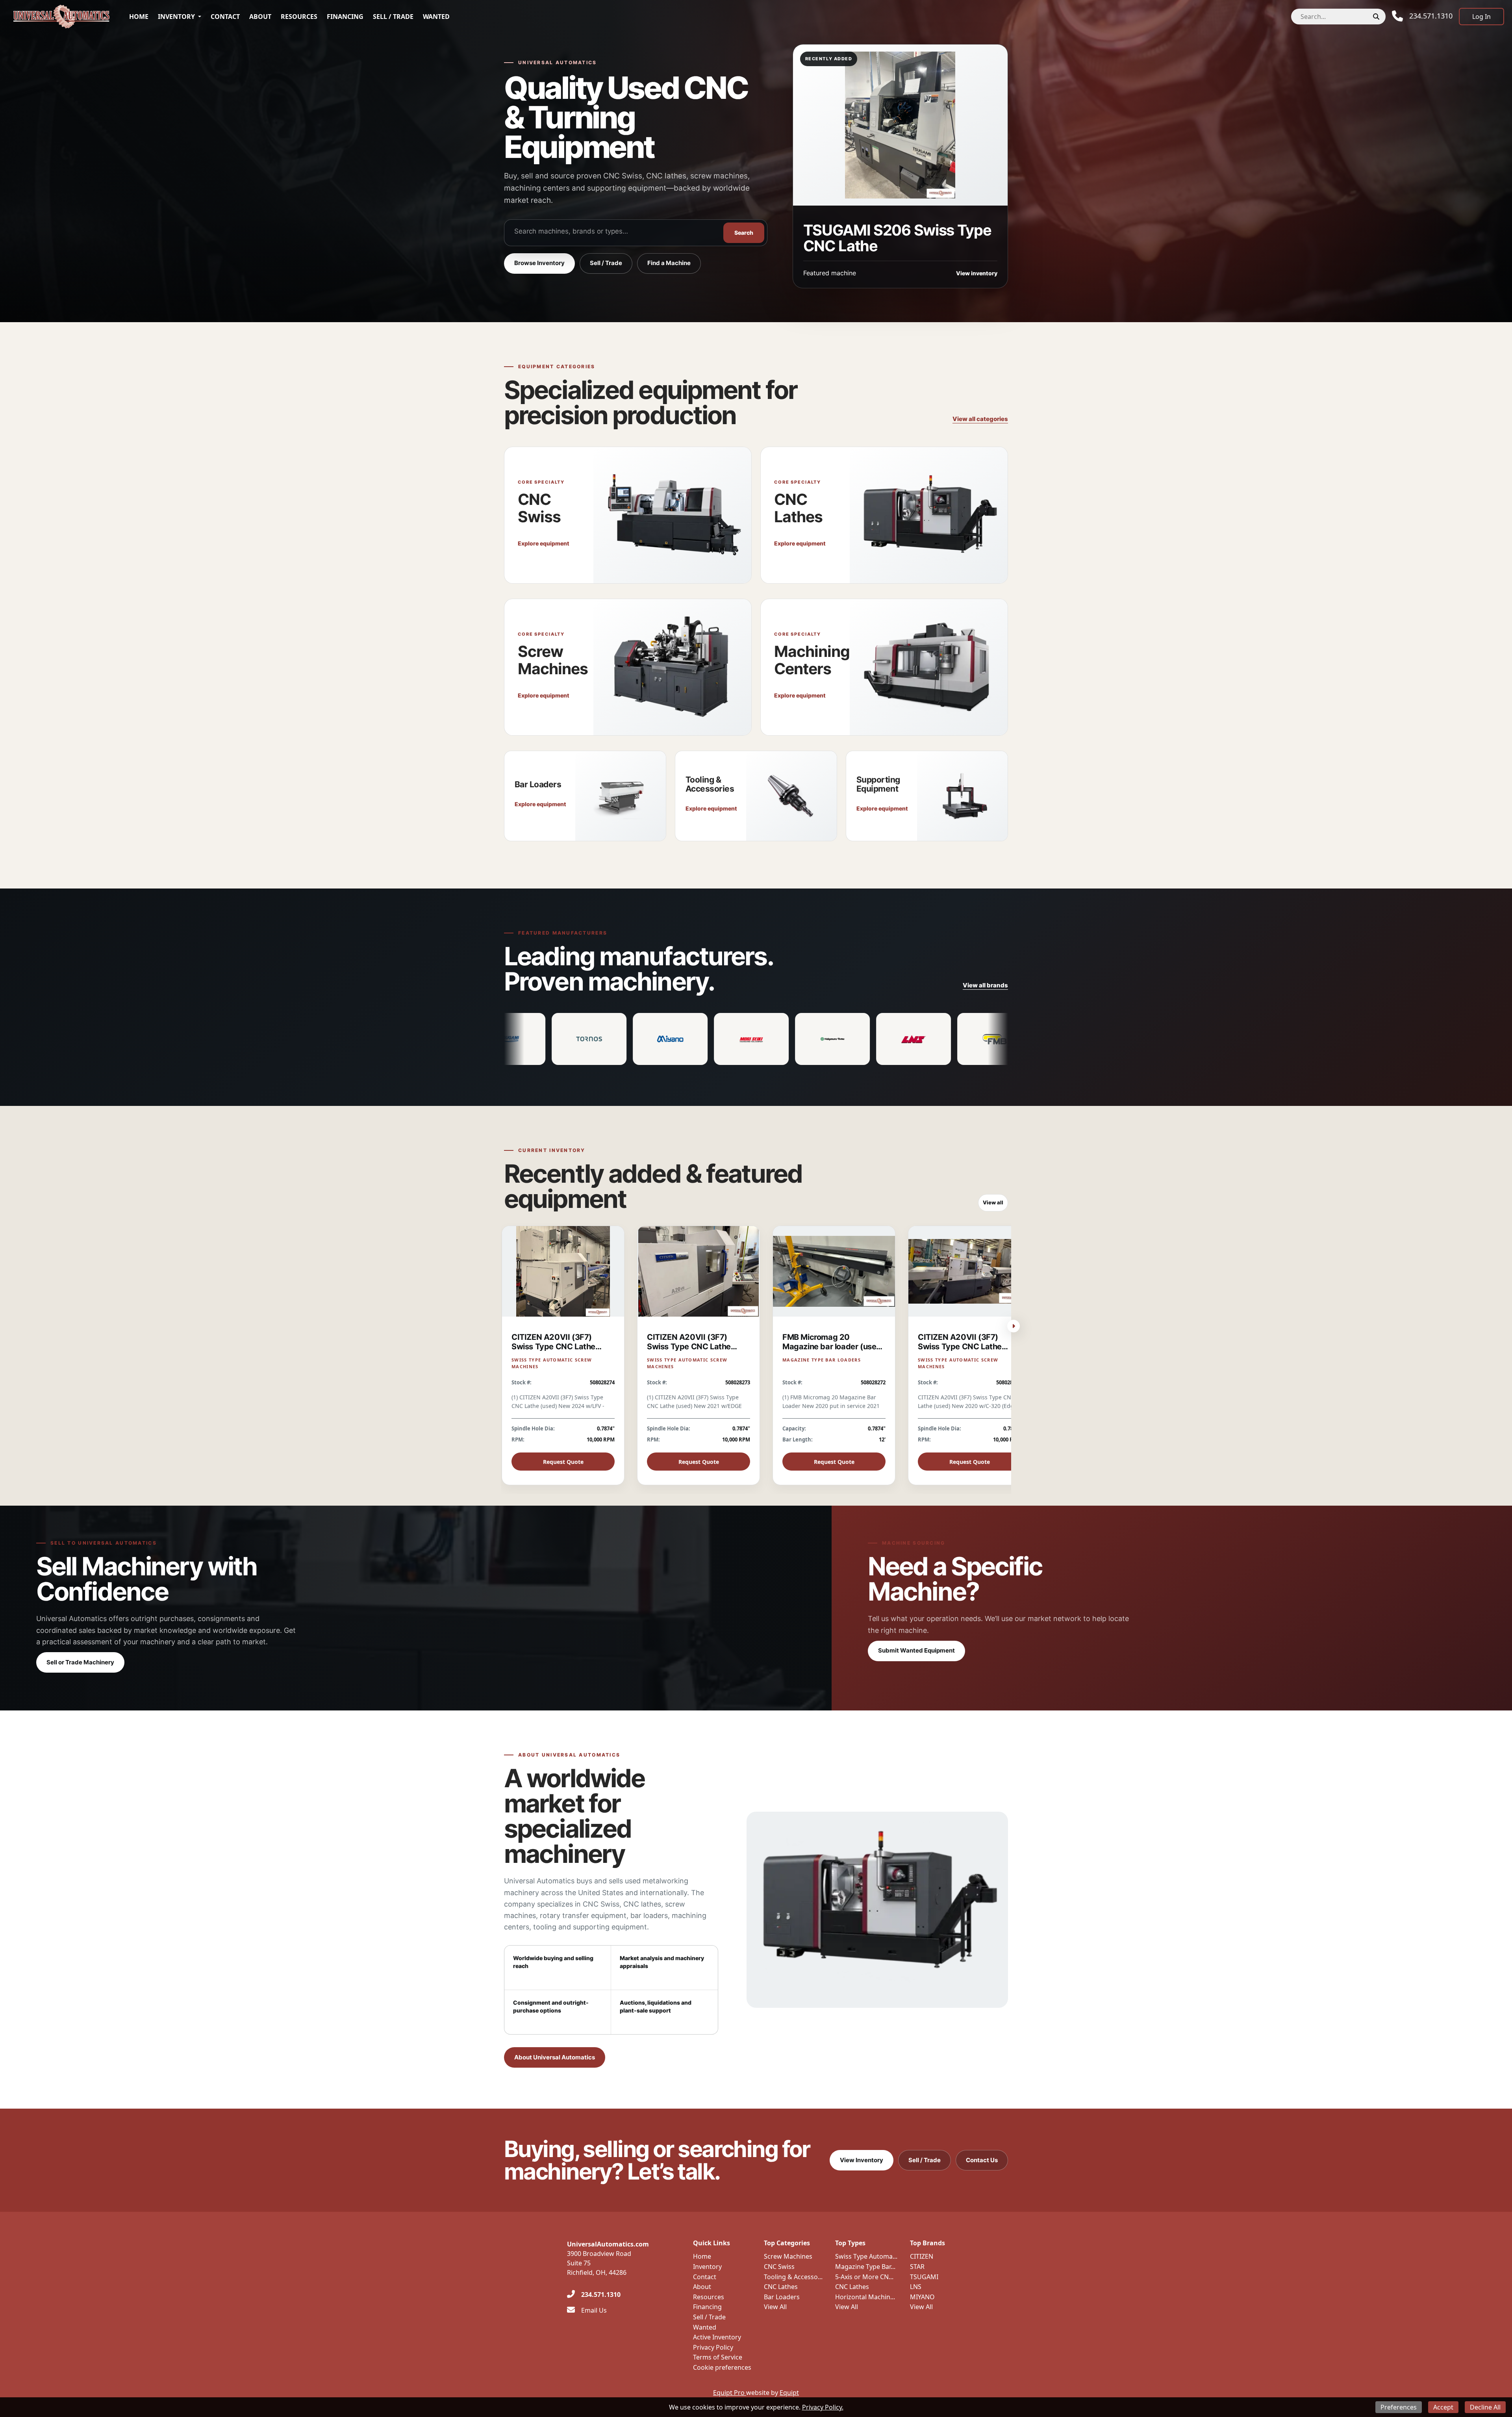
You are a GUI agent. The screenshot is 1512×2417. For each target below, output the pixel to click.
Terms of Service (718, 2357)
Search (744, 233)
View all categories (980, 419)
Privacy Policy (713, 2347)
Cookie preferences (722, 2367)
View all (993, 1202)
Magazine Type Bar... (865, 2267)
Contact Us (982, 2160)
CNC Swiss (779, 2267)
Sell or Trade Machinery (80, 1662)
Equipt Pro (730, 2393)
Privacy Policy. (823, 2407)
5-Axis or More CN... (864, 2277)
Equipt (789, 2393)
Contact (225, 17)
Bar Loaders (782, 2297)
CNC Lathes (781, 2287)
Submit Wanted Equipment (916, 1650)
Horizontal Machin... (865, 2297)
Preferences (1399, 2407)
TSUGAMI (924, 2277)
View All (775, 2307)
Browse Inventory (539, 263)
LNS (916, 2287)
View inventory (977, 273)
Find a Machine (669, 263)
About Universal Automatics (555, 2057)
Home (139, 17)
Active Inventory (717, 2337)
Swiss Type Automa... (866, 2256)
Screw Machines (788, 2256)
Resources (299, 17)
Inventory (176, 17)
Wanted (436, 17)
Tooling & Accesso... (793, 2277)
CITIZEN (922, 2256)
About (260, 17)
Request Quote (563, 1462)
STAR (917, 2267)
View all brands (985, 985)
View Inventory (862, 2160)
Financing (345, 17)
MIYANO (922, 2297)
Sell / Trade (393, 17)
